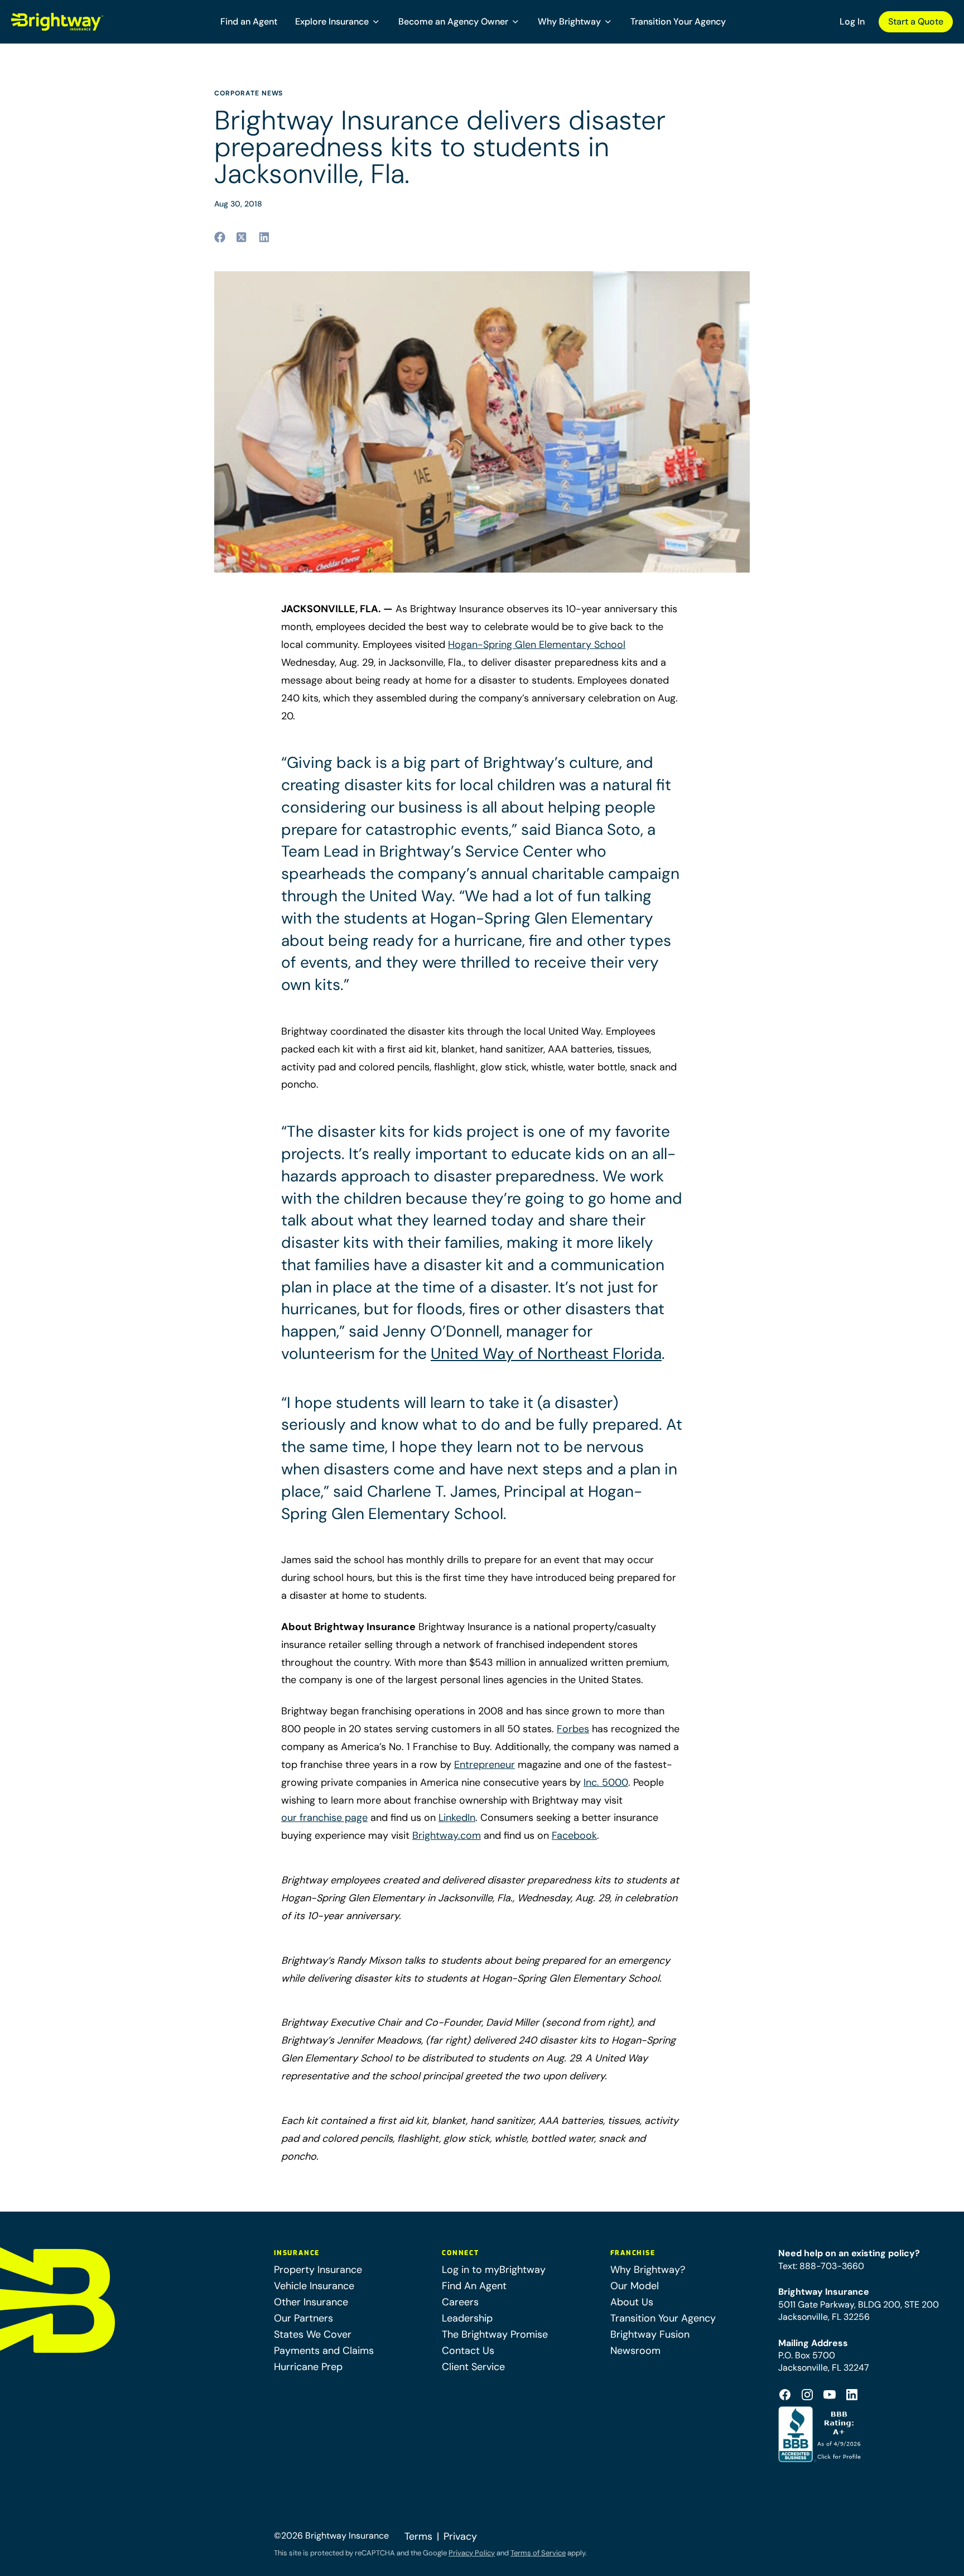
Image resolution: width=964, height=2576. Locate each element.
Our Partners (303, 2318)
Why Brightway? (648, 2270)
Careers (460, 2302)
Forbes (573, 1729)
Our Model (635, 2286)
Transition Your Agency (678, 21)
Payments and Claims (324, 2351)
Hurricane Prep (308, 2367)
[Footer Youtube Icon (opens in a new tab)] (830, 2395)
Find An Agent (474, 2286)
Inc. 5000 (606, 1782)
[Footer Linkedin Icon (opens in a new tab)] (852, 2395)
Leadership (467, 2318)
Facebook (574, 1835)
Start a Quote (916, 21)
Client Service (473, 2367)
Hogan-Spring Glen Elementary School (537, 645)
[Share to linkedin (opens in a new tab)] (264, 237)
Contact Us (468, 2351)
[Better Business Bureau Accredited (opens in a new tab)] (821, 2434)
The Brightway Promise (495, 2334)
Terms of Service (538, 2553)
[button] (338, 22)
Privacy (460, 2536)
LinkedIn (457, 1818)
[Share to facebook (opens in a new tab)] (220, 237)
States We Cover (313, 2334)
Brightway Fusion (650, 2334)
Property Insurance (318, 2270)
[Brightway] (84, 22)
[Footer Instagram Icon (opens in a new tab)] (807, 2395)
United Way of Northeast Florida (546, 1354)
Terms (418, 2536)
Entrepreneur (485, 1765)
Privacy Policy (472, 2553)
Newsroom (635, 2351)
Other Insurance (311, 2302)
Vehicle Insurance (314, 2286)
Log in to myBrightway (494, 2270)
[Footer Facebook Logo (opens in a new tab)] (785, 2395)
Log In (852, 21)
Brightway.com (447, 1835)
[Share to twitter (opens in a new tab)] (242, 237)
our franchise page (324, 1818)
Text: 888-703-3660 (821, 2266)
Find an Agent (249, 21)
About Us (632, 2302)
